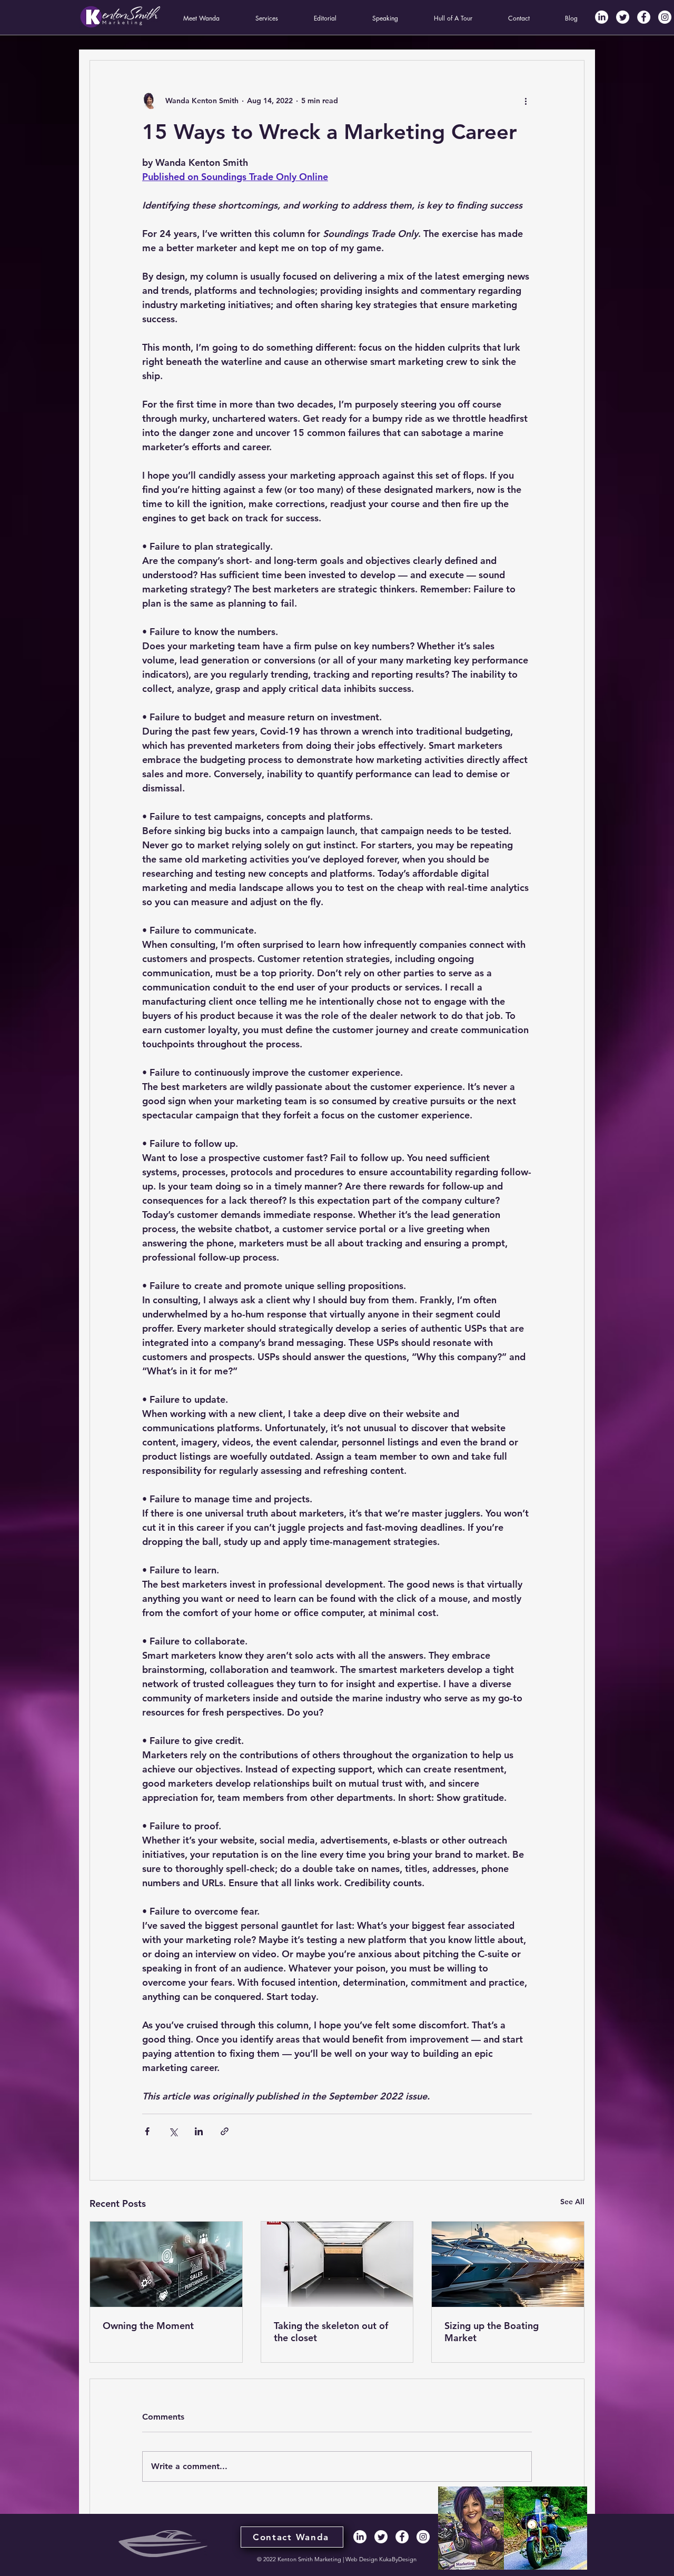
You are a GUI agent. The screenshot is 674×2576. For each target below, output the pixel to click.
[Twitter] (623, 17)
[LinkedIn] (602, 17)
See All (572, 2202)
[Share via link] (225, 2131)
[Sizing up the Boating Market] (508, 2264)
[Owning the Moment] (166, 2264)
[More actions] (526, 101)
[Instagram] (665, 17)
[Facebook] (644, 17)
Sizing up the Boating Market (492, 2332)
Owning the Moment (148, 2326)
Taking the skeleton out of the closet (331, 2332)
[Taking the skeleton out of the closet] (337, 2264)
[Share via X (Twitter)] (173, 2131)
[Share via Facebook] (147, 2131)
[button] (201, 18)
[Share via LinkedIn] (199, 2131)
